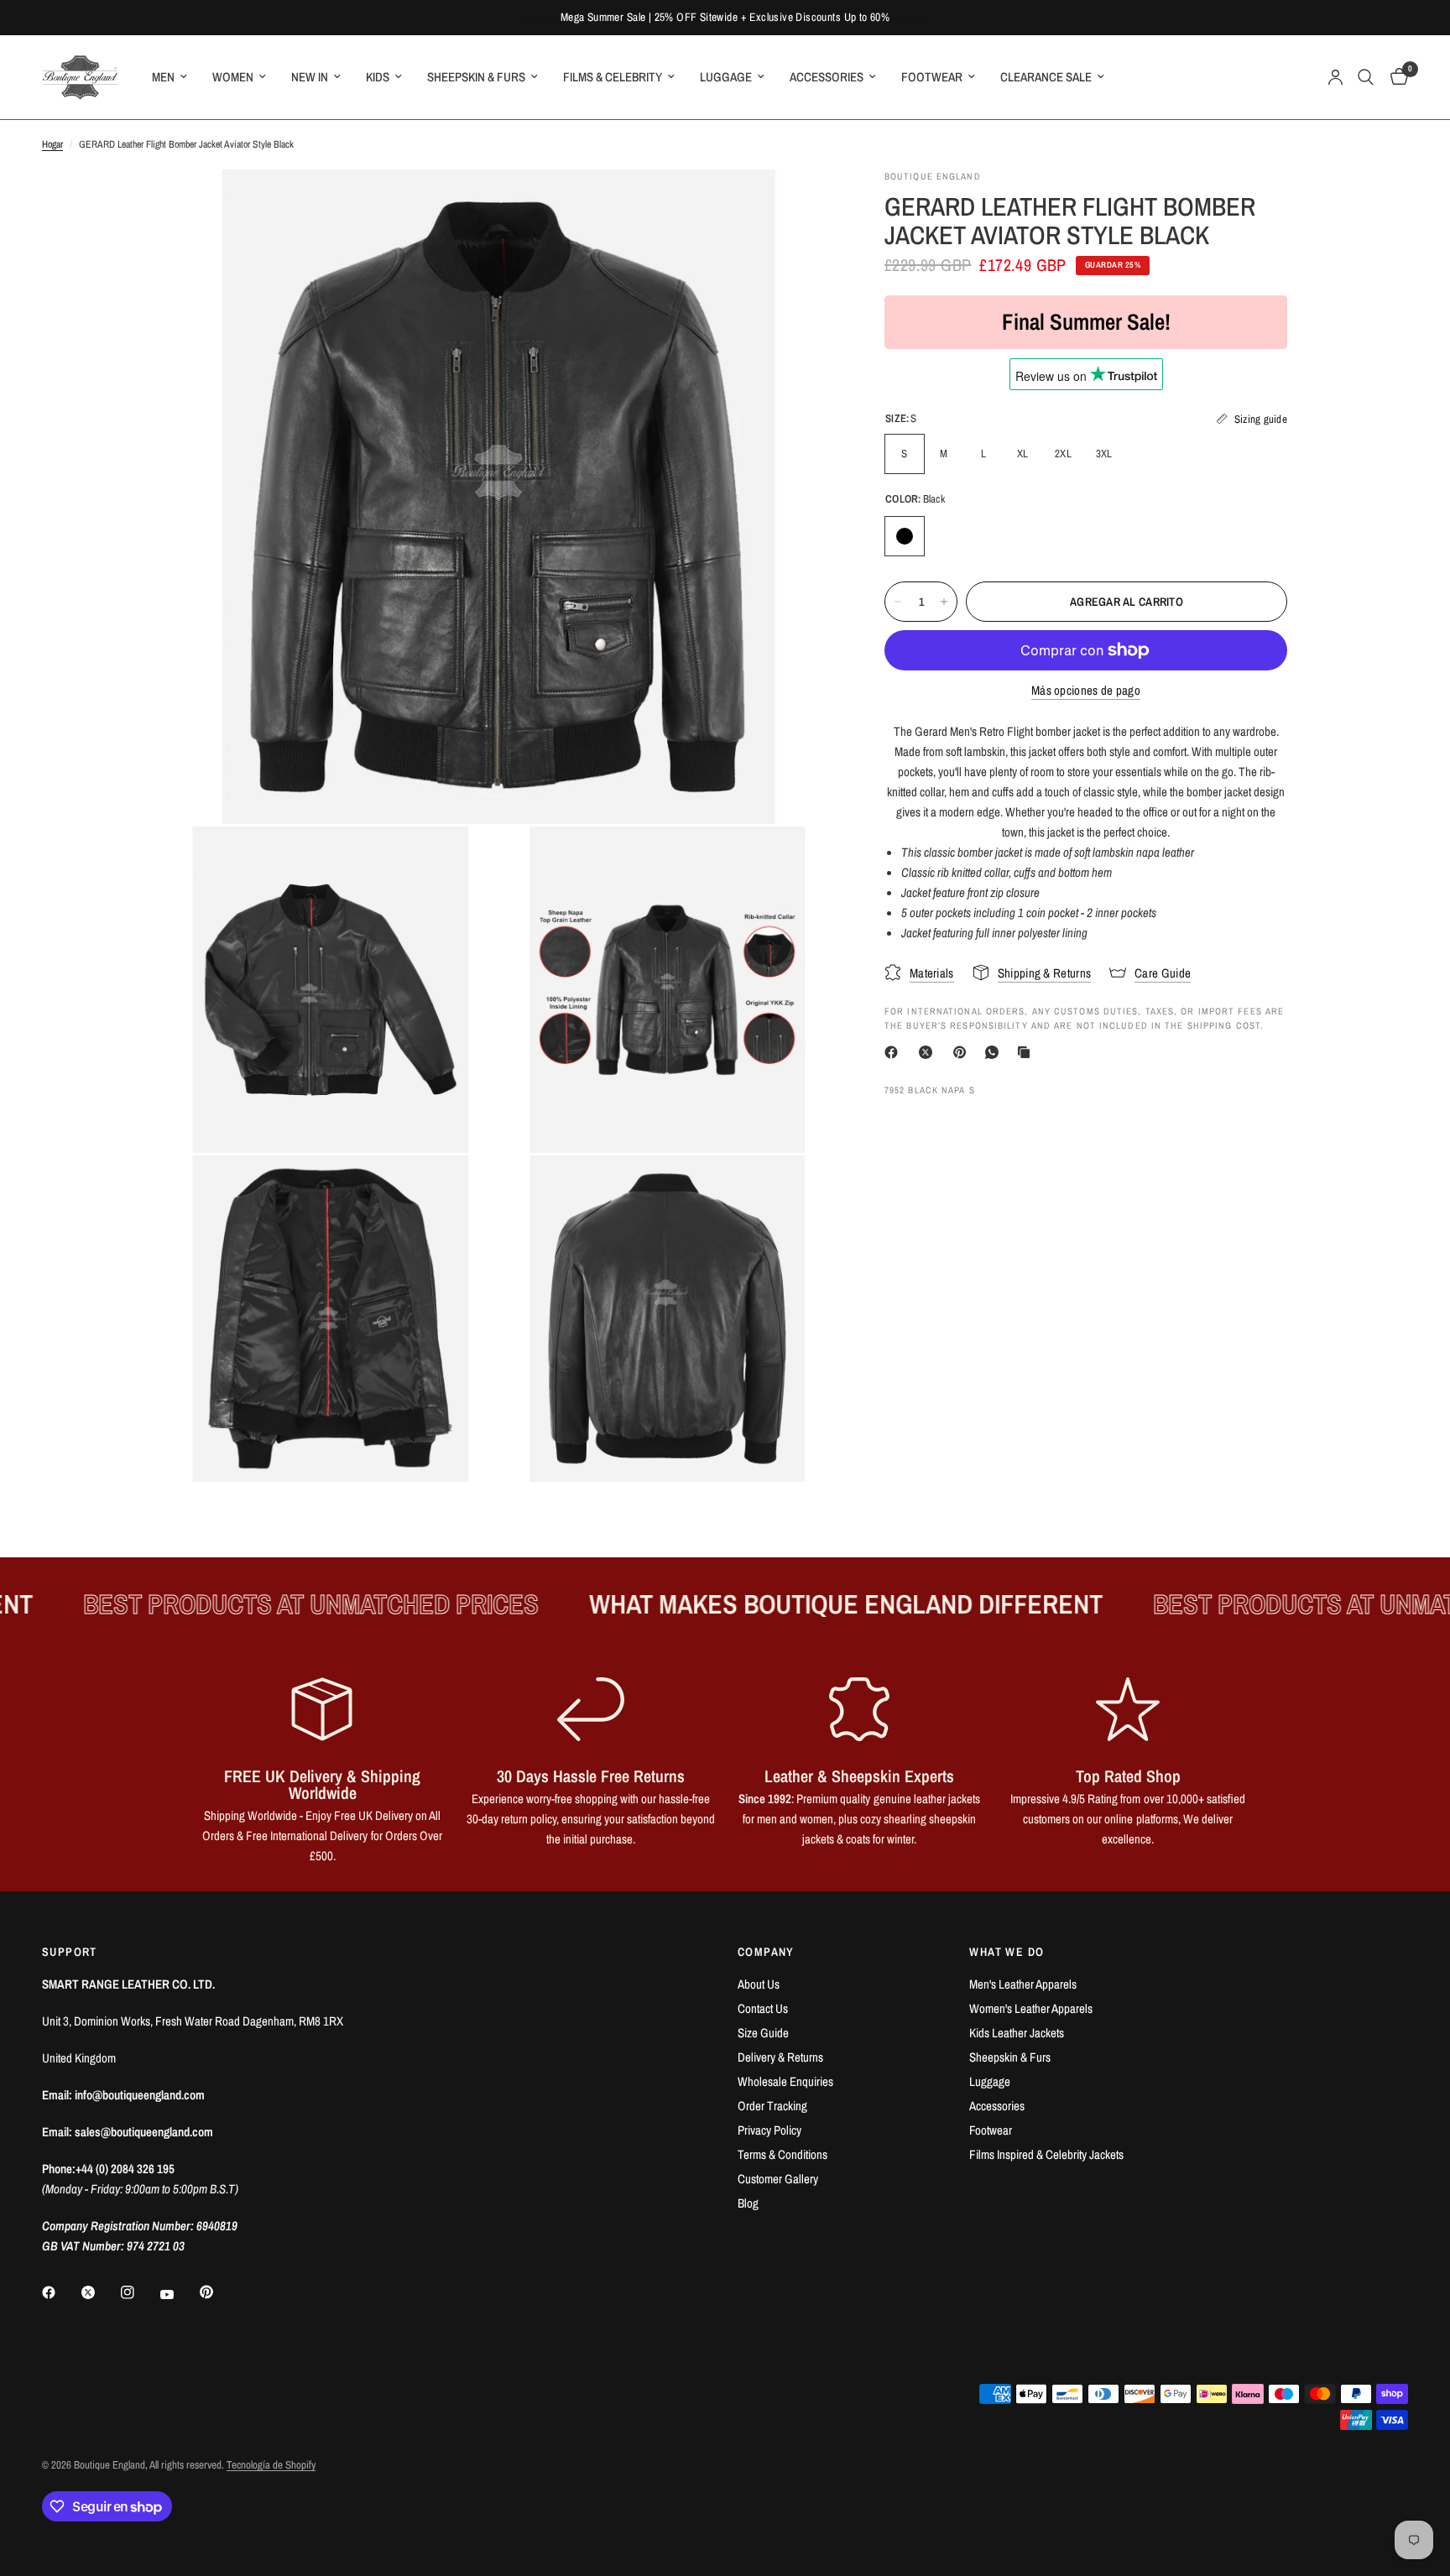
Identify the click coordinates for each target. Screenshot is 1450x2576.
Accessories (997, 2106)
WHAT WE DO (1007, 1952)
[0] (1395, 77)
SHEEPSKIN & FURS (476, 77)
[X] (929, 1052)
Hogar (52, 144)
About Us (759, 1984)
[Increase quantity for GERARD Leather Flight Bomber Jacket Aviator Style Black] (944, 602)
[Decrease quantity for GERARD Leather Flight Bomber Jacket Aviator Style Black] (898, 602)
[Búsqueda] (1366, 77)
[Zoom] (799, 205)
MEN (163, 77)
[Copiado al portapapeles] (1027, 1052)
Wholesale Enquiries (785, 2081)
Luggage (990, 2081)
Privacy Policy (769, 2130)
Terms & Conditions (782, 2154)
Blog (748, 2203)
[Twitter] (100, 2292)
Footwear (991, 2130)
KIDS (378, 77)
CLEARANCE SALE (1046, 77)
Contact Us (763, 2008)
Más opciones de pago (1086, 690)
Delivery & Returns (780, 2057)
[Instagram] (139, 2292)
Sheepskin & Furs (1010, 2057)
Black (905, 536)
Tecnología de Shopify (271, 2465)
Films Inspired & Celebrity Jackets (1046, 2154)
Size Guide (763, 2033)
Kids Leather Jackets (1017, 2033)
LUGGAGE (726, 77)
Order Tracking (772, 2106)
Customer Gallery (778, 2179)
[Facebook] (895, 1052)
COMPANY (766, 1952)
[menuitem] (170, 77)
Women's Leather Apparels (1031, 2008)
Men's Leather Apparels (1023, 1984)
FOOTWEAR (932, 77)
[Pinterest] (963, 1052)
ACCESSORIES (827, 77)
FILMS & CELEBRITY (613, 77)
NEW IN (310, 77)
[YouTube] (179, 2294)
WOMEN (233, 77)
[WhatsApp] (995, 1052)
